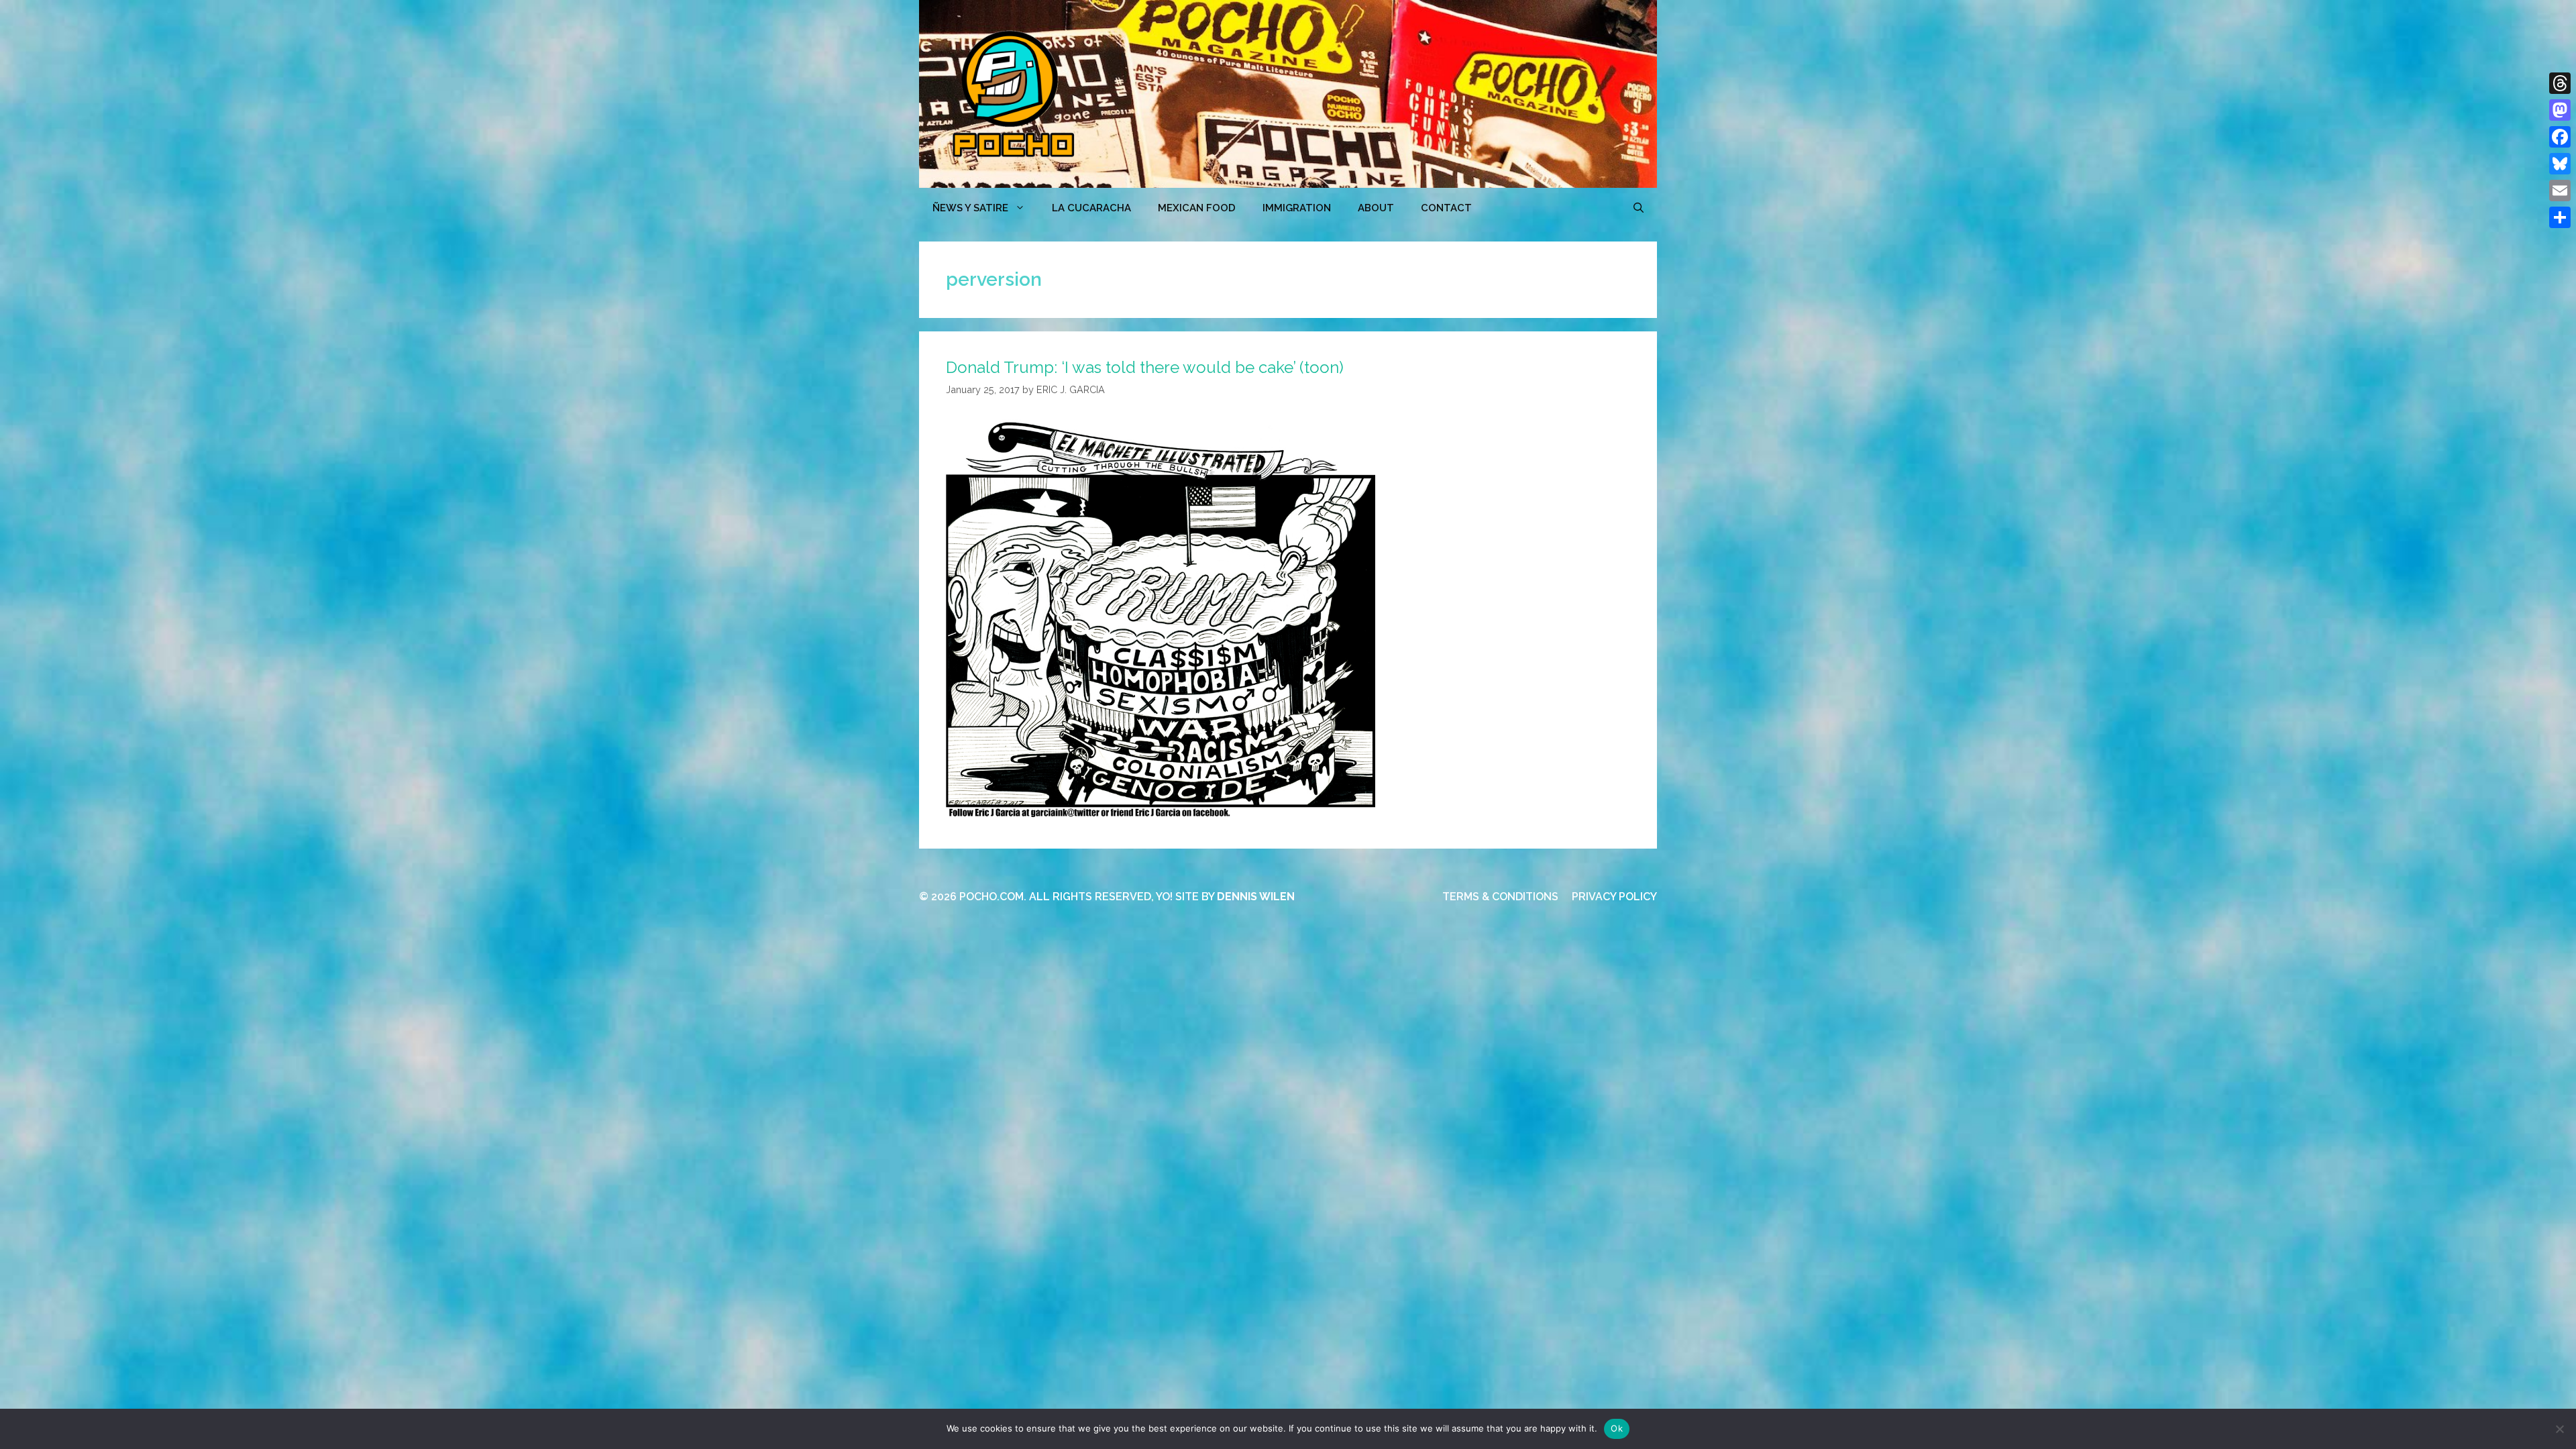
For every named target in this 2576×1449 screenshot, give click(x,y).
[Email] (2560, 191)
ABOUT (1376, 208)
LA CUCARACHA (1091, 208)
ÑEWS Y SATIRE (970, 208)
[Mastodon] (2560, 110)
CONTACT (1446, 208)
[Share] (2560, 217)
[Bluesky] (2560, 164)
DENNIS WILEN (1256, 897)
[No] (2559, 1429)
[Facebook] (2560, 137)
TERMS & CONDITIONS (1500, 897)
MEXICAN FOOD (1197, 208)
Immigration (1297, 208)
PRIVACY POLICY (1614, 897)
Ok (1617, 1428)
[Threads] (2560, 83)
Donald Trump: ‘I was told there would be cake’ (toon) (1145, 367)
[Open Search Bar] (1639, 208)
